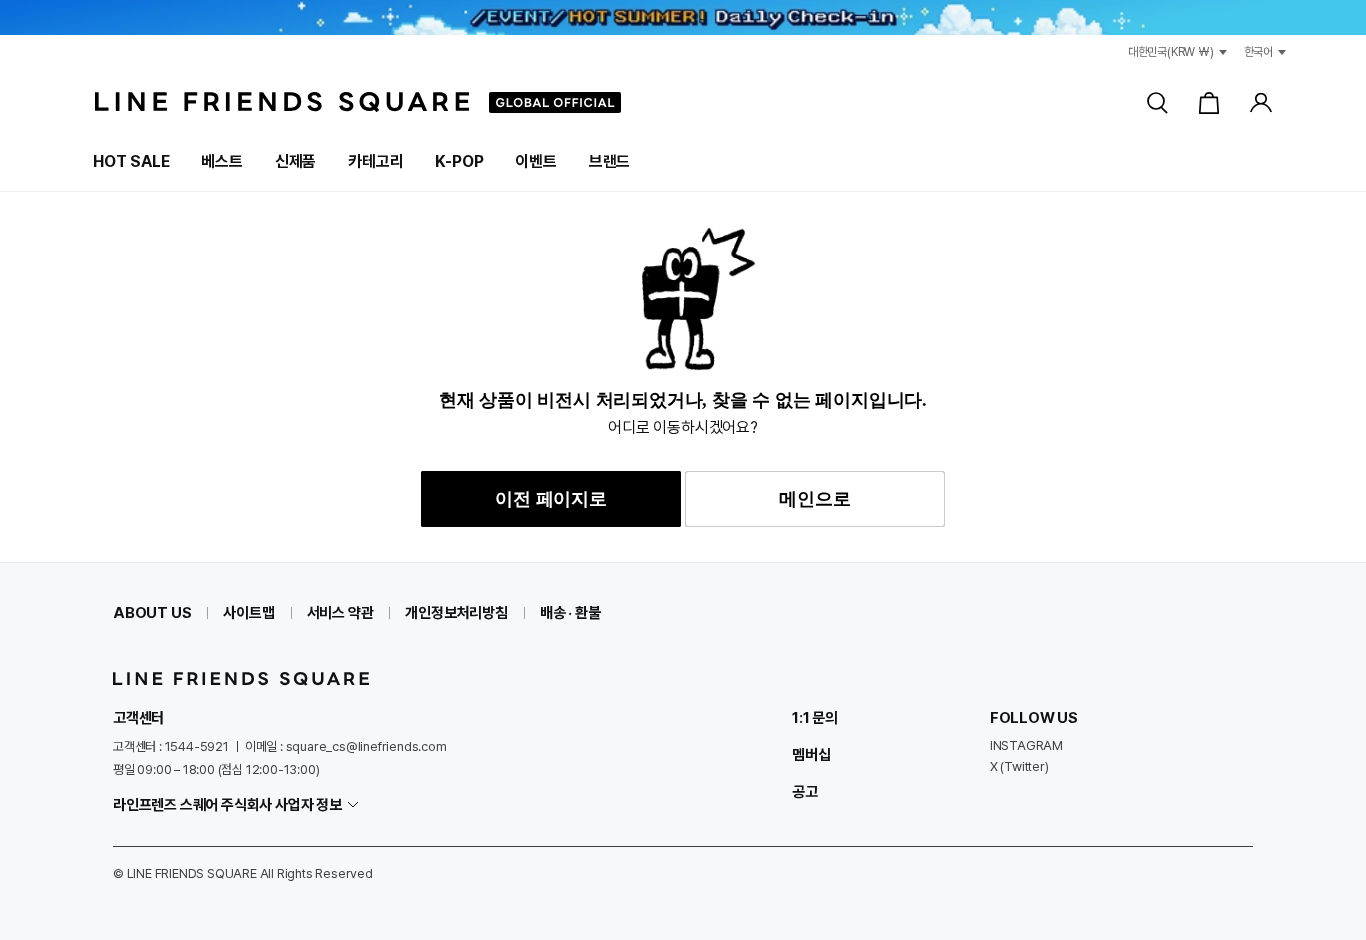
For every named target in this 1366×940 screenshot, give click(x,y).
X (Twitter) (1019, 766)
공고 (805, 792)
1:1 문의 (815, 718)
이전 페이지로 (551, 499)
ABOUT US (152, 613)
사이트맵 (248, 613)
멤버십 (811, 755)
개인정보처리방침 (456, 613)
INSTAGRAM (1026, 745)
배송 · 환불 (570, 613)
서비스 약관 (340, 613)
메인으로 (814, 499)
